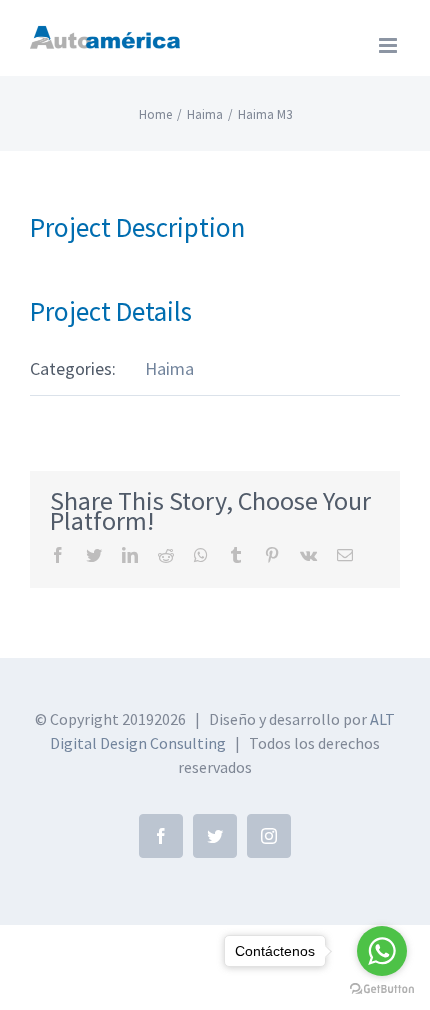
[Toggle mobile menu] (389, 45)
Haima (169, 368)
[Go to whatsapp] (382, 951)
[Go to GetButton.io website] (382, 989)
